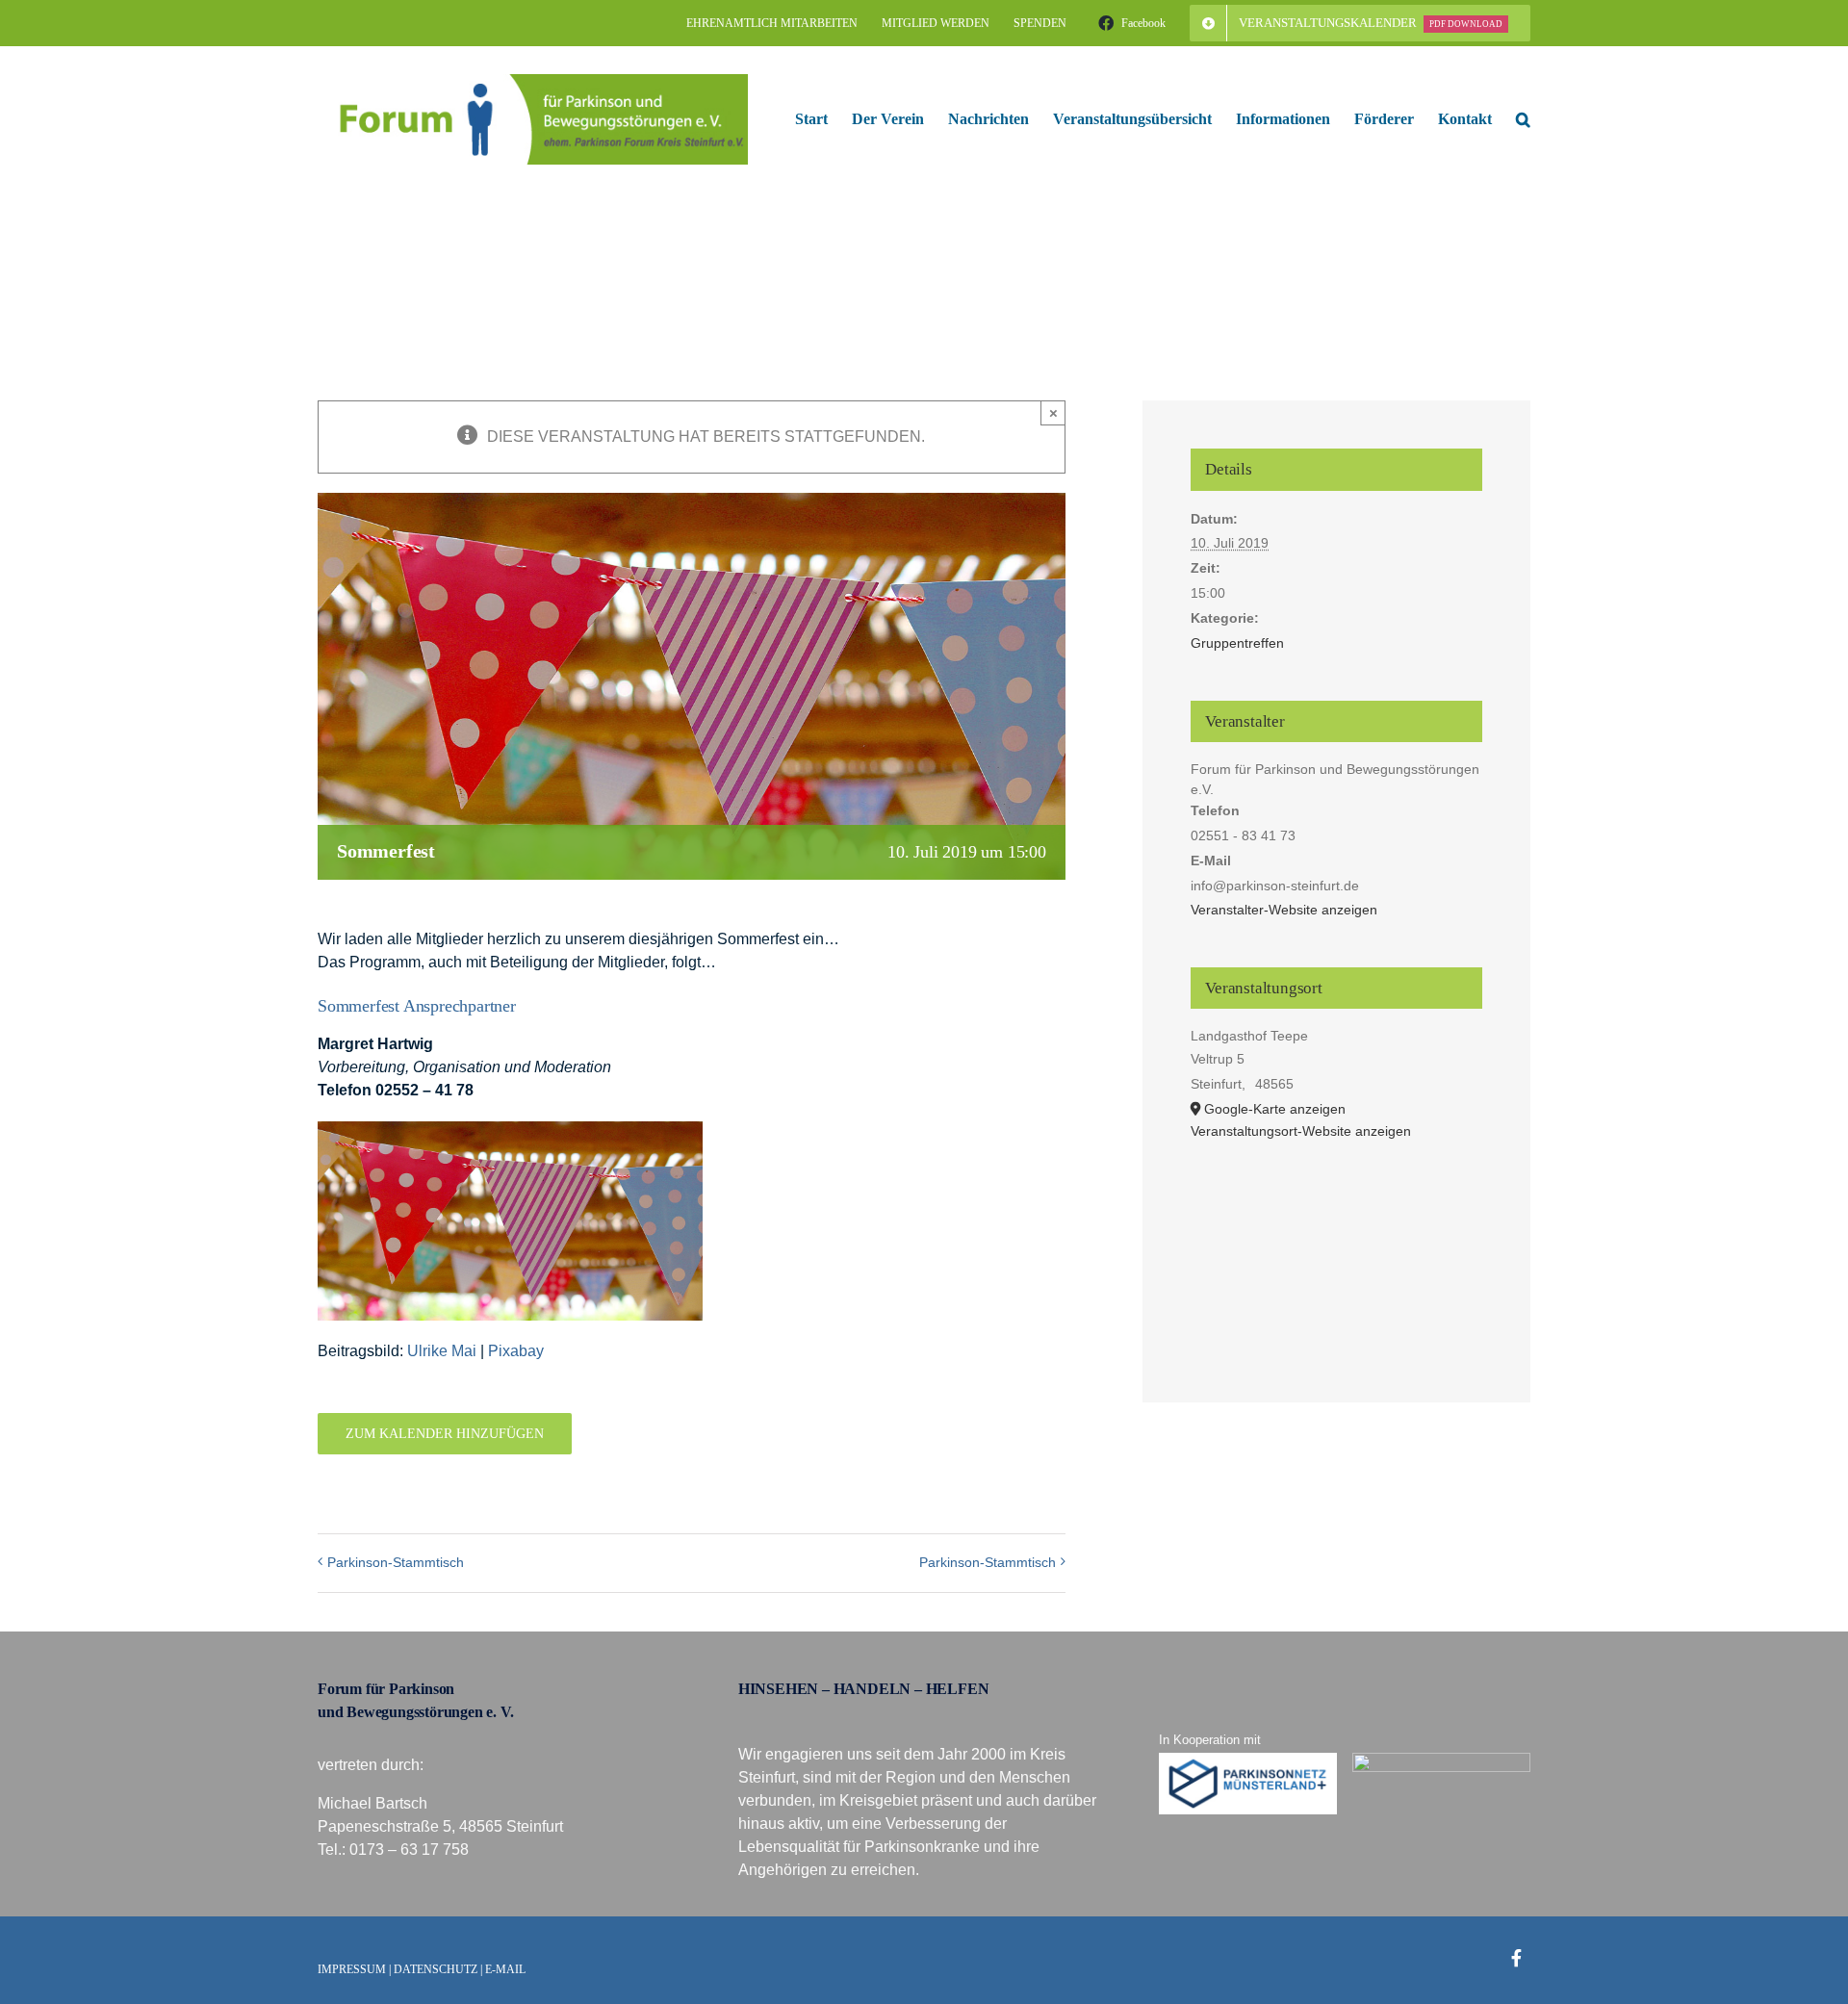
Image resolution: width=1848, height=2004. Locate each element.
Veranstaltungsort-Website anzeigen (1301, 1131)
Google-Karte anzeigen (1275, 1109)
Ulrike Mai (442, 1351)
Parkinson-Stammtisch (396, 1562)
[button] (1523, 119)
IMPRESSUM (352, 1969)
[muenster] (1248, 1760)
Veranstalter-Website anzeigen (1284, 910)
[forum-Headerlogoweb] (533, 81)
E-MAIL (505, 1969)
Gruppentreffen (1237, 643)
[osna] (1442, 1760)
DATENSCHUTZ (436, 1969)
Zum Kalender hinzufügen (445, 1434)
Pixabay (516, 1351)
